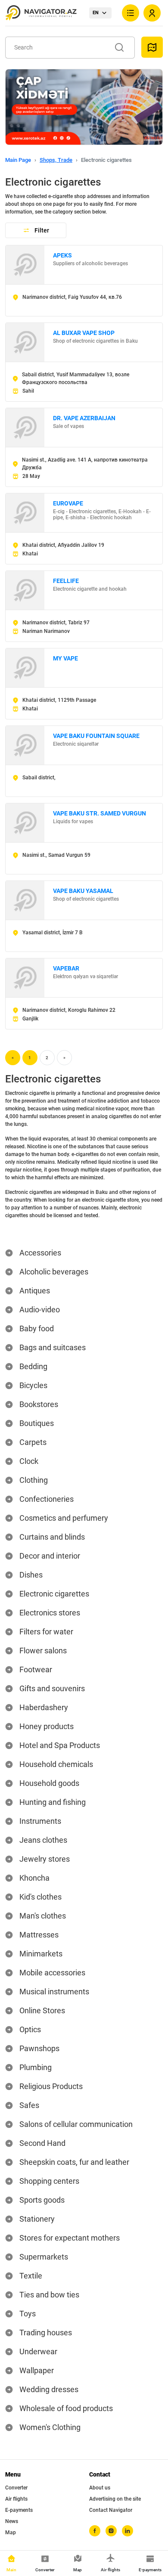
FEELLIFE (66, 581)
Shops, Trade (56, 160)
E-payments (19, 2510)
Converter (16, 2488)
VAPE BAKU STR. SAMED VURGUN (100, 813)
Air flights (16, 2499)
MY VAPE (65, 658)
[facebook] (95, 2531)
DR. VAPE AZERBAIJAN (84, 418)
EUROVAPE (68, 503)
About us (100, 2488)
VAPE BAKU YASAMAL (83, 891)
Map (11, 2533)
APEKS (62, 255)
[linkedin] (128, 2531)
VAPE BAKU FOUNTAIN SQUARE (96, 736)
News (12, 2521)
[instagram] (111, 2531)
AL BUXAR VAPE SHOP (84, 333)
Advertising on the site (115, 2499)
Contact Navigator (111, 2510)
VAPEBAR (66, 968)
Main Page (18, 160)
